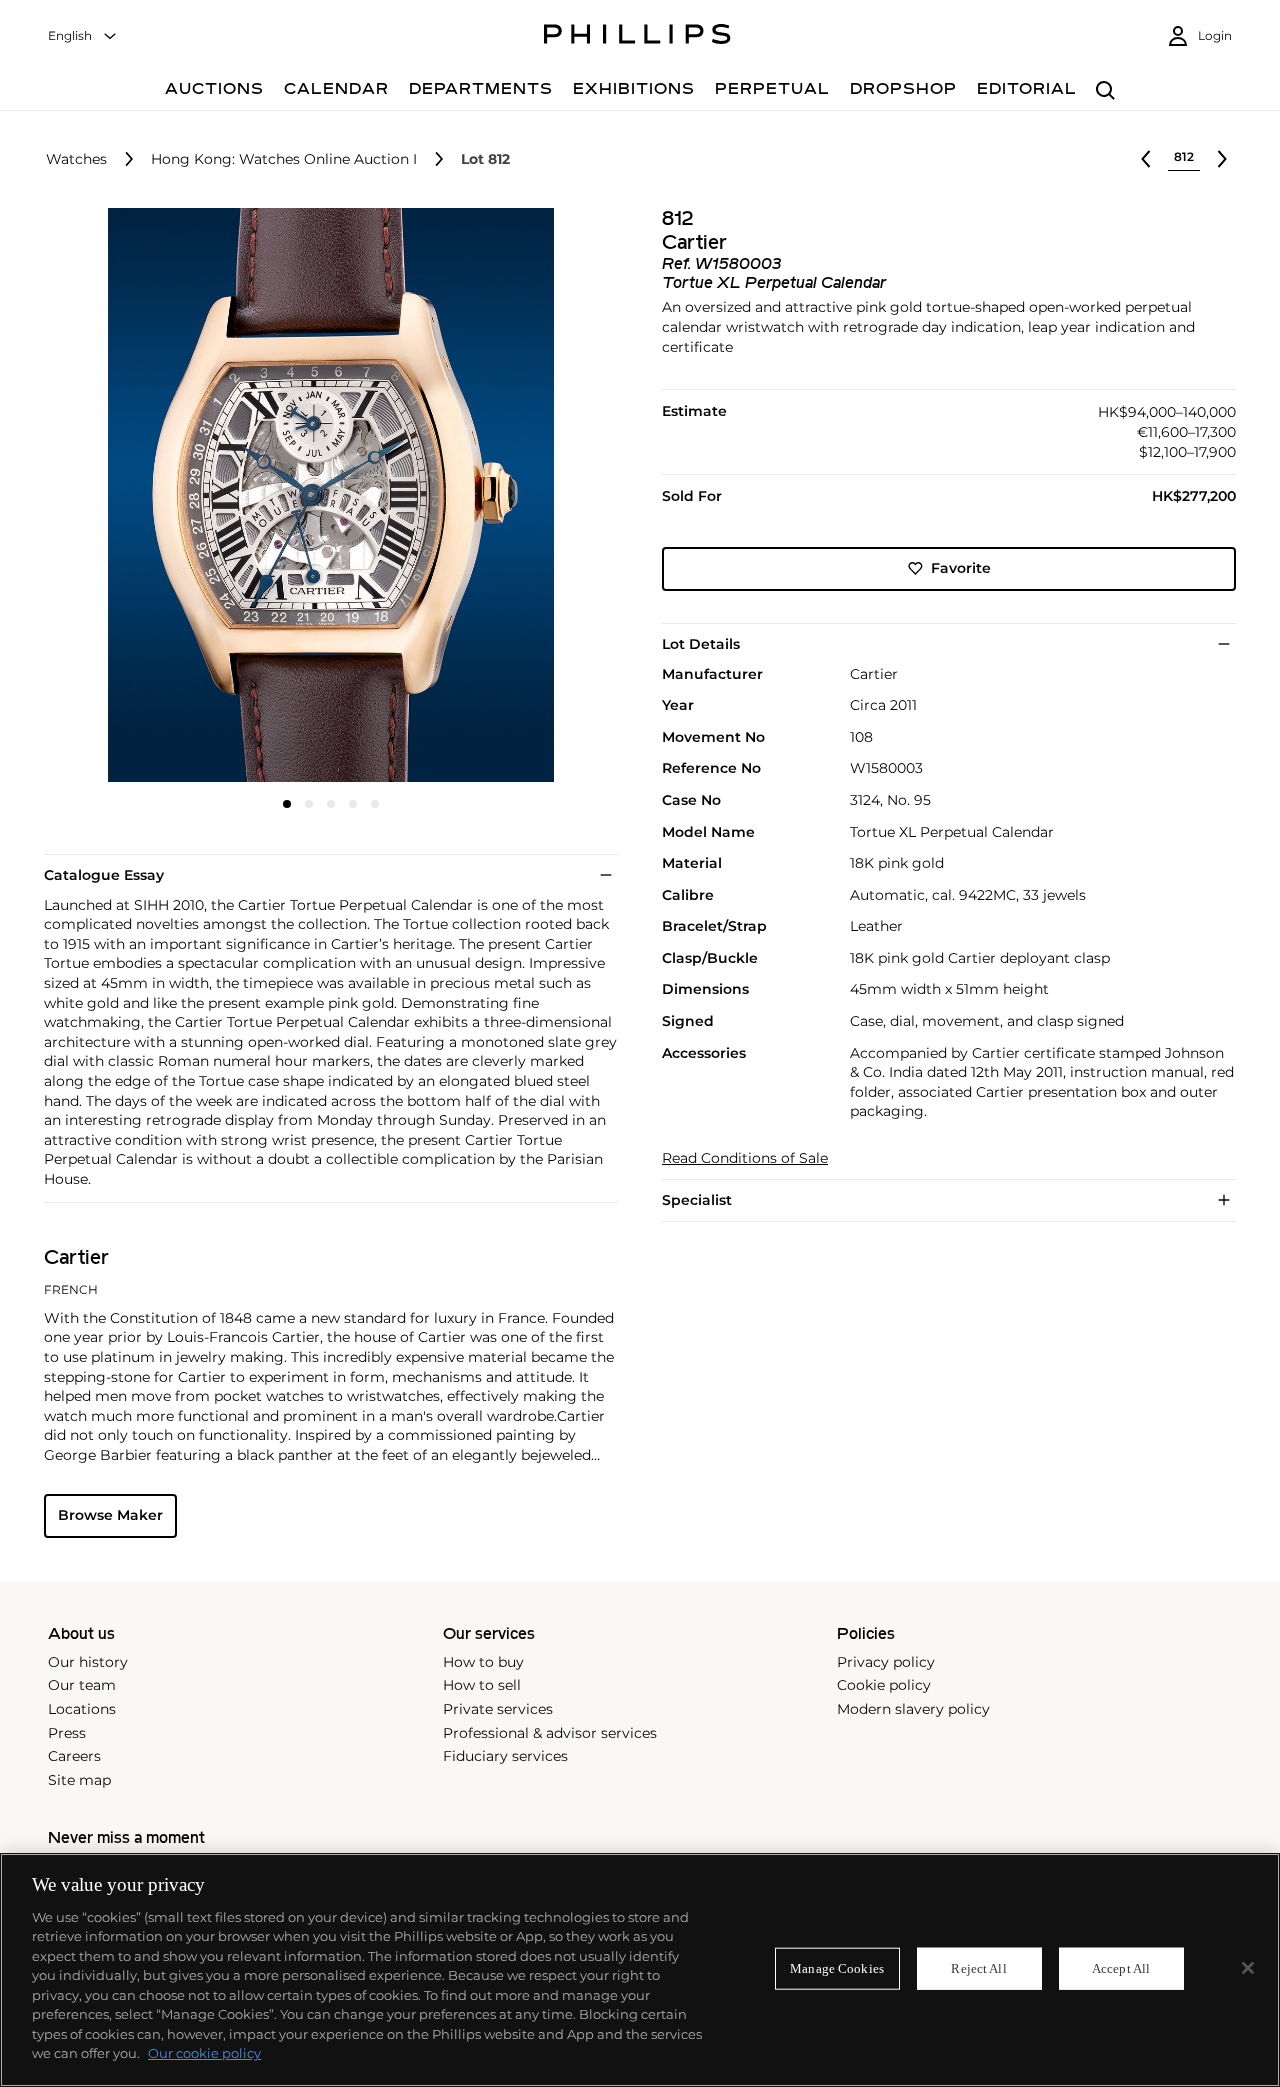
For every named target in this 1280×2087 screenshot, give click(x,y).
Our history (88, 1662)
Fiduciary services (505, 1756)
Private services (498, 1709)
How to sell (482, 1685)
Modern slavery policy (913, 1709)
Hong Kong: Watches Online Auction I (284, 159)
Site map (79, 1780)
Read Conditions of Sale (745, 1158)
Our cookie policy (204, 2053)
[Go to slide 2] (309, 804)
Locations (82, 1709)
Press (67, 1733)
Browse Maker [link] (110, 1515)
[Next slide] (522, 497)
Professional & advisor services (550, 1733)
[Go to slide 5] (375, 804)
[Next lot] (1222, 159)
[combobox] (83, 36)
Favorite (961, 568)
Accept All (1121, 1968)
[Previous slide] (139, 497)
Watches (76, 159)
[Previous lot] (1146, 159)
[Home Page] (637, 37)
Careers (74, 1756)
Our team (82, 1685)
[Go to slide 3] (331, 804)
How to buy (483, 1662)
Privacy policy (886, 1662)
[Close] (1248, 1968)
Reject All (978, 1968)
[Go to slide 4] (353, 804)
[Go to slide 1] (287, 804)
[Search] (1105, 91)
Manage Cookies (837, 1968)
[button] (325, 495)
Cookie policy (884, 1685)
